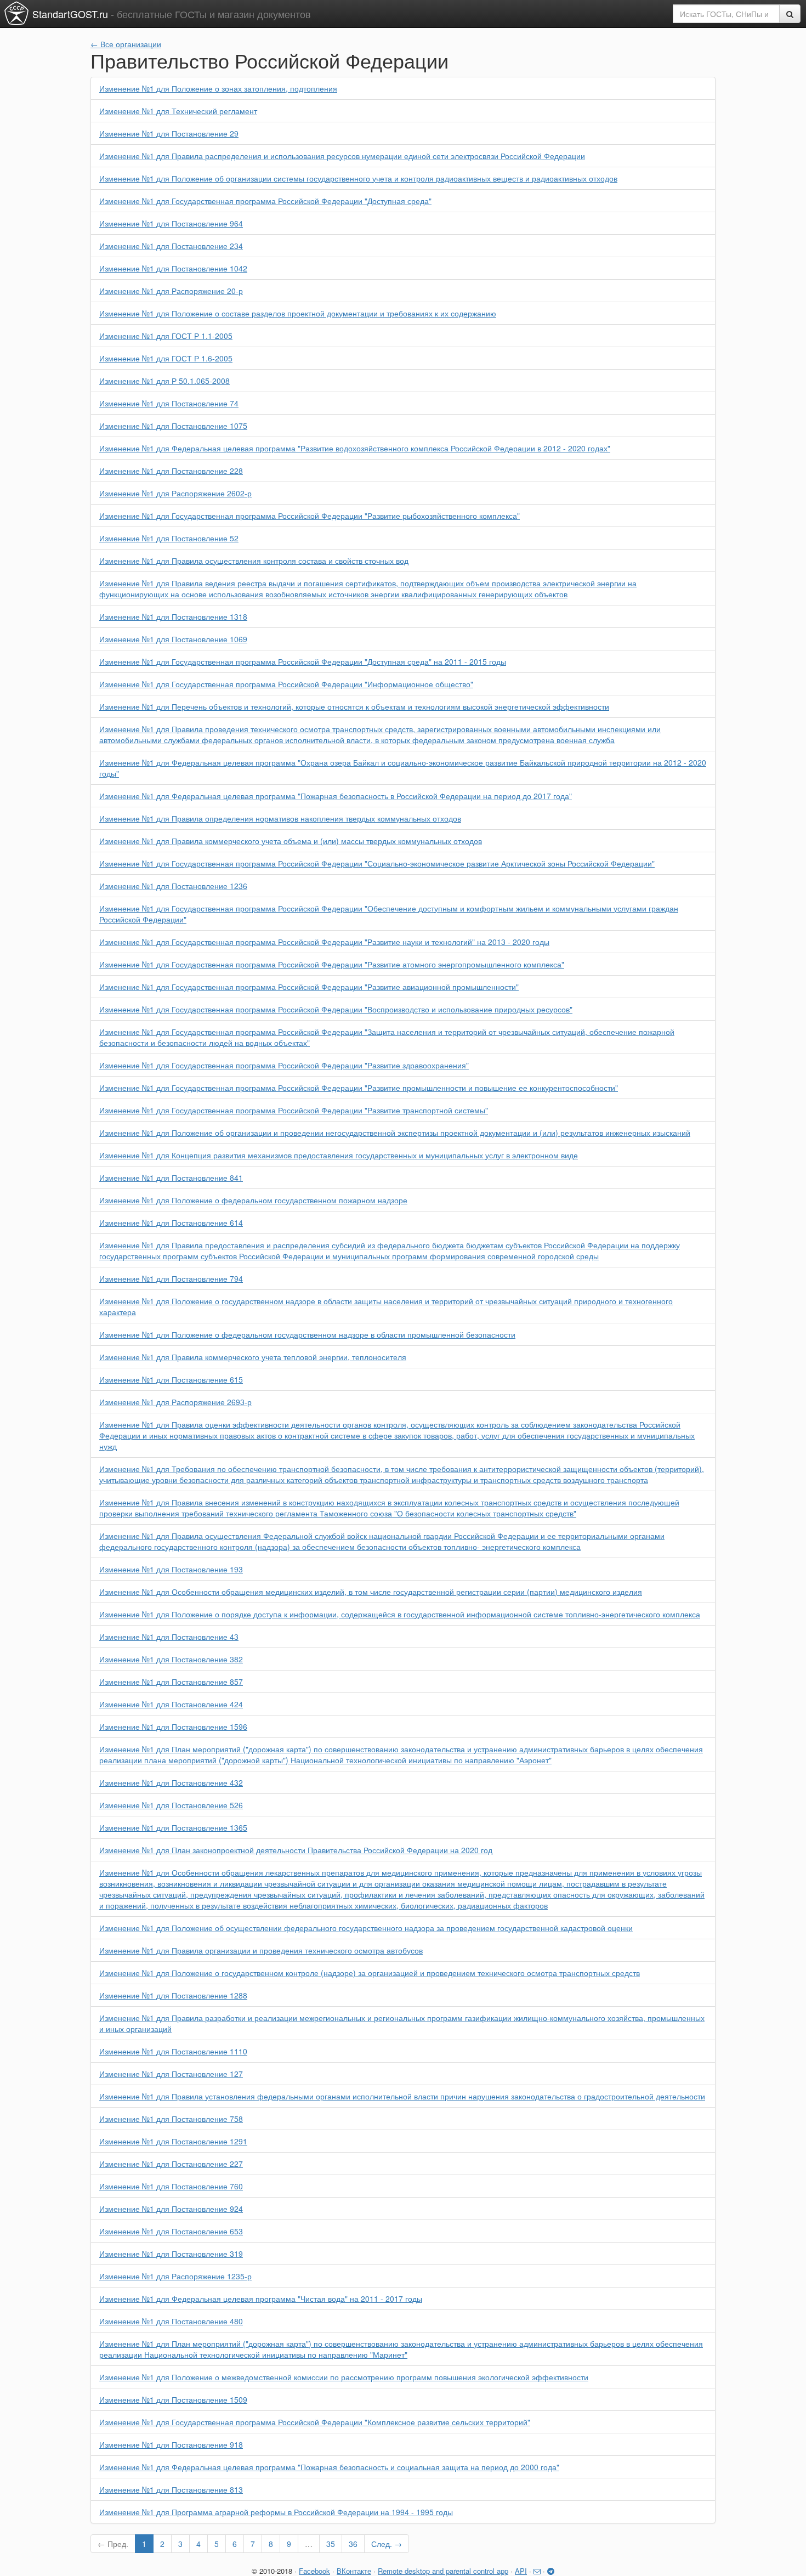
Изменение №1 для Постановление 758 (171, 2119)
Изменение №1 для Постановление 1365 (173, 1827)
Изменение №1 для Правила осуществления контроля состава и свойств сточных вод (254, 561)
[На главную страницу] (16, 13)
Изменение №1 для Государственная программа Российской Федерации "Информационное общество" (286, 684)
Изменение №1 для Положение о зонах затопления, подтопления (218, 88)
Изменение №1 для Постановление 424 (171, 1704)
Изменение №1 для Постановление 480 (171, 2321)
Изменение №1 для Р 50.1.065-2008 (164, 381)
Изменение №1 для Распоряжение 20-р (171, 291)
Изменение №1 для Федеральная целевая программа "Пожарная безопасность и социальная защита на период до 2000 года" (329, 2467)
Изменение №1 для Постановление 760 (171, 2186)
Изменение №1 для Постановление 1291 (173, 2141)
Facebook (314, 2571)
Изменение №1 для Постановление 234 (171, 246)
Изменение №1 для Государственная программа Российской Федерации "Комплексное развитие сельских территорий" (315, 2422)
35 (331, 2544)
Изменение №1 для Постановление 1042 (173, 268)
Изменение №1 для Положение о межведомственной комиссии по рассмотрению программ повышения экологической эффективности (344, 2377)
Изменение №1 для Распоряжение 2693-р (175, 1402)
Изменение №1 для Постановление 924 (171, 2209)
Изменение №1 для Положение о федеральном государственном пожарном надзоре (253, 1200)
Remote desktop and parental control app (443, 2571)
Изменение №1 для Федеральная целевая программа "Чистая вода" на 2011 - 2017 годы (261, 2298)
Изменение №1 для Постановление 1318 (173, 616)
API (521, 2571)
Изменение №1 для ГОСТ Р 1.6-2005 (166, 358)
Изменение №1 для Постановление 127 (171, 2074)
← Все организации (126, 44)
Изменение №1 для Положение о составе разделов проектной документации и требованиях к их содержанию (298, 313)
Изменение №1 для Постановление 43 (169, 1637)
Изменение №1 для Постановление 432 (171, 1782)
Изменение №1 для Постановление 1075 (173, 426)
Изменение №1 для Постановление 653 (171, 2231)
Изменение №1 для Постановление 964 (171, 223)
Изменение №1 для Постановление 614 (171, 1222)
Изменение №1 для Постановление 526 (171, 1805)
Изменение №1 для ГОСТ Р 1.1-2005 (166, 336)
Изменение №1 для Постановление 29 (169, 133)
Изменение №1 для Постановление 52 (169, 538)
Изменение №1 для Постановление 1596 (173, 1726)
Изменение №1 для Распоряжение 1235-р (175, 2276)
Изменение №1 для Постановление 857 (171, 1682)
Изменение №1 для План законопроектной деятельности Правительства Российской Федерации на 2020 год (296, 1850)
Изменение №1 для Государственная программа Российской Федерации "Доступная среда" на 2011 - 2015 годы (303, 661)
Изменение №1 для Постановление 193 (171, 1569)
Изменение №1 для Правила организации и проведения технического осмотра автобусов (261, 1950)
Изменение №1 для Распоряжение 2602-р (175, 493)
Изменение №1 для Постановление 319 (171, 2254)
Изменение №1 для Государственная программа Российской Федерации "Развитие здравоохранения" (284, 1065)
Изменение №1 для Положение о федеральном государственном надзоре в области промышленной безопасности (307, 1334)
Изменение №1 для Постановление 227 (171, 2164)
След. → (387, 2544)
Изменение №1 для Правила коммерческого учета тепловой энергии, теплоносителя (253, 1357)
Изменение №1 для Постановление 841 (171, 1177)
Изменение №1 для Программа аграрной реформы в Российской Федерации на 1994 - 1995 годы (276, 2512)
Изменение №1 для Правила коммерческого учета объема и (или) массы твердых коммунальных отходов (291, 841)
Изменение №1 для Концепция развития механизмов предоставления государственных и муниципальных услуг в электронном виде (339, 1155)
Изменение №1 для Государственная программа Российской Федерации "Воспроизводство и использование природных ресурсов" (336, 1009)
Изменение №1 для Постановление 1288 (173, 1995)
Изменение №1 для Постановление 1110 (173, 2051)
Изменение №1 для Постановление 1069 (173, 639)
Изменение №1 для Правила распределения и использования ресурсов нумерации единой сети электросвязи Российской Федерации (342, 156)
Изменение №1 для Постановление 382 (171, 1659)
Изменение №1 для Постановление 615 (171, 1379)
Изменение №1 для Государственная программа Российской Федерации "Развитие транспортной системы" (294, 1110)
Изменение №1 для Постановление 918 (171, 2444)
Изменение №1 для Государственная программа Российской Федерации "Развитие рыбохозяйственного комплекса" (310, 516)
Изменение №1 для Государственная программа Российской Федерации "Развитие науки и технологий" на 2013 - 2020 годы (324, 942)
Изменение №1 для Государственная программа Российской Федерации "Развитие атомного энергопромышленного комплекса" (332, 964)
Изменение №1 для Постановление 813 (171, 2489)
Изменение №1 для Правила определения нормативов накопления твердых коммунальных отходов (280, 818)
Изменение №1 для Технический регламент (178, 111)
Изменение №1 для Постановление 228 (171, 471)
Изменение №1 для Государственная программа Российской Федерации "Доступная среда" (265, 201)
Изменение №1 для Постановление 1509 (173, 2399)
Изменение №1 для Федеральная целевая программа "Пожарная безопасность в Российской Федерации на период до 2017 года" (336, 796)
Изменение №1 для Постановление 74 (169, 403)
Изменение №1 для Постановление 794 (171, 1278)
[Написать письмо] (537, 2571)
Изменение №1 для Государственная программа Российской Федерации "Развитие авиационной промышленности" (309, 987)
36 (353, 2544)
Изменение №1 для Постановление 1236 (173, 886)
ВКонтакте (354, 2571)
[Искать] (790, 14)
